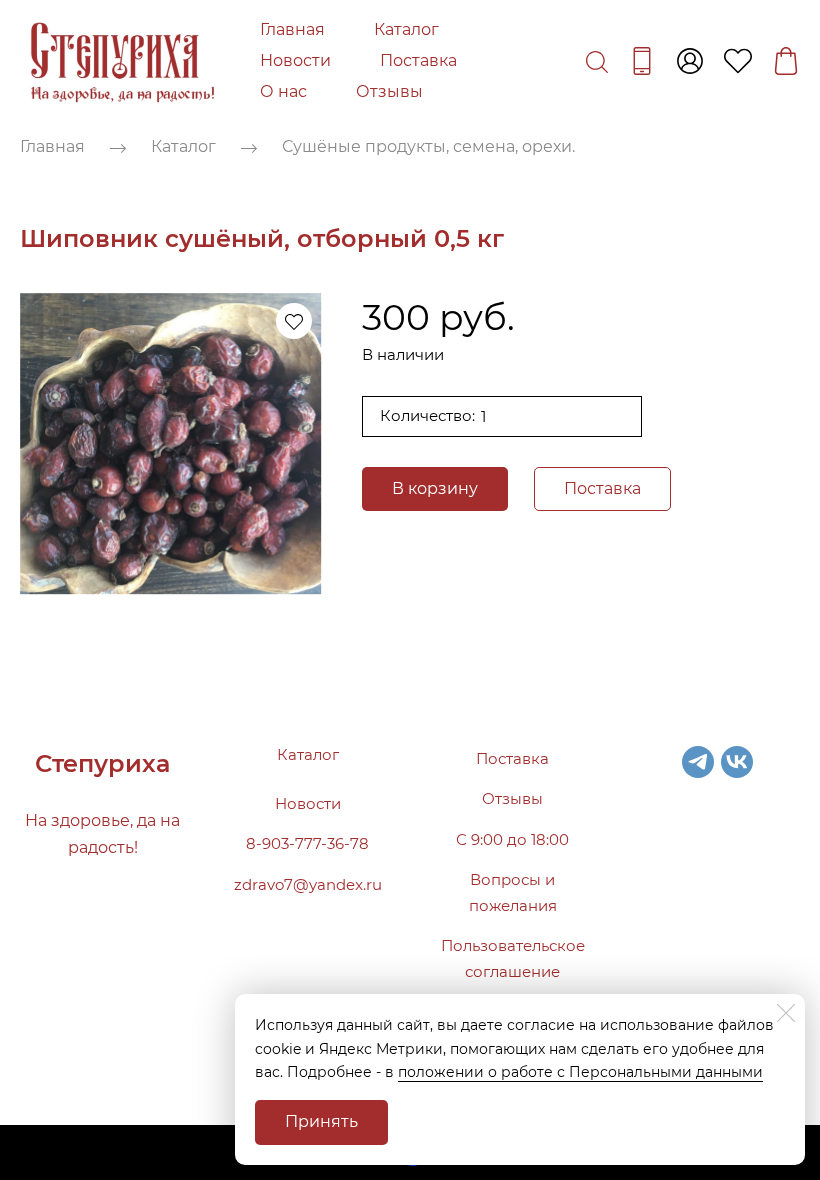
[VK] (737, 762)
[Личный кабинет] (690, 61)
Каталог (406, 29)
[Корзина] (786, 61)
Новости (295, 60)
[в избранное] (294, 321)
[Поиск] (597, 61)
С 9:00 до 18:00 (512, 839)
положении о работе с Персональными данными (580, 1072)
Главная (292, 29)
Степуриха (102, 763)
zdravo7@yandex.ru (308, 884)
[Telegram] (698, 762)
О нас (283, 91)
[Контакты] (642, 61)
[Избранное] (738, 61)
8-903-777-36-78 (307, 843)
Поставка (418, 60)
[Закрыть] (786, 1013)
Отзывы (389, 91)
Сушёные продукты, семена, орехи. (428, 147)
